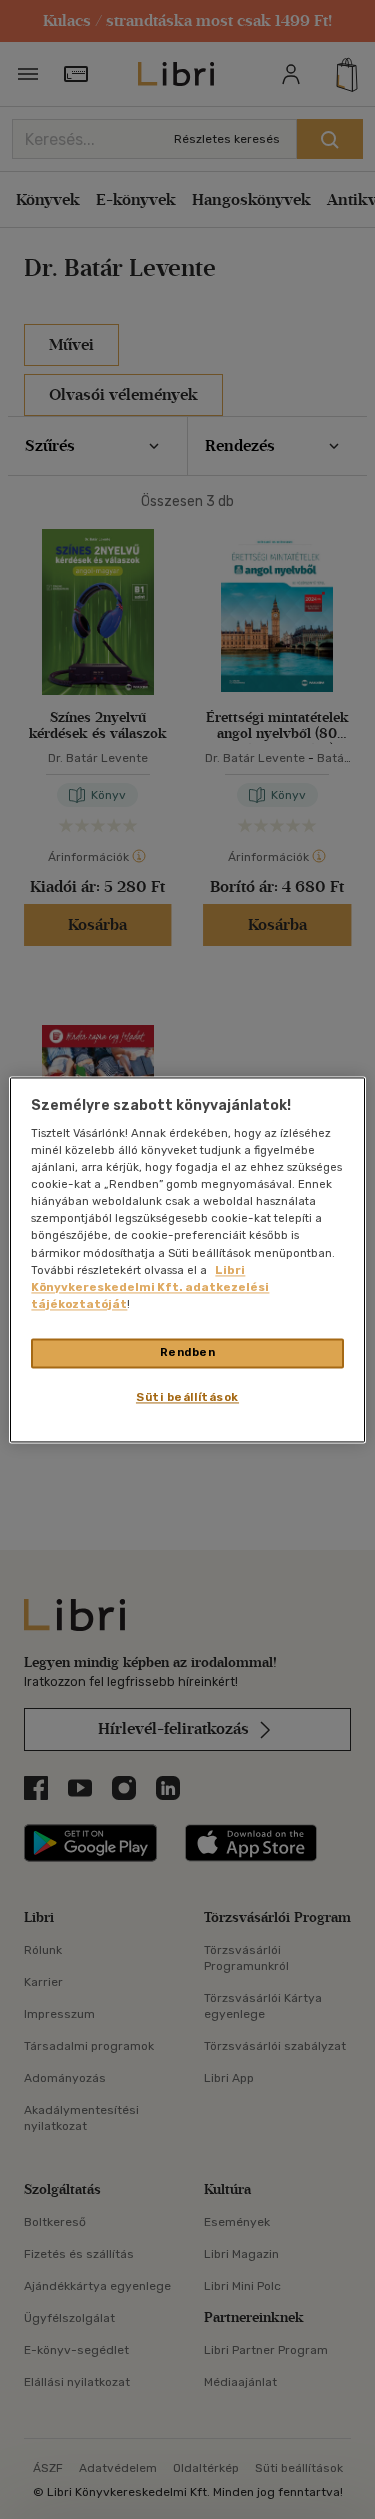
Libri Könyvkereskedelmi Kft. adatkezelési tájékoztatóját (150, 1287)
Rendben (188, 1352)
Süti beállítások (187, 1397)
